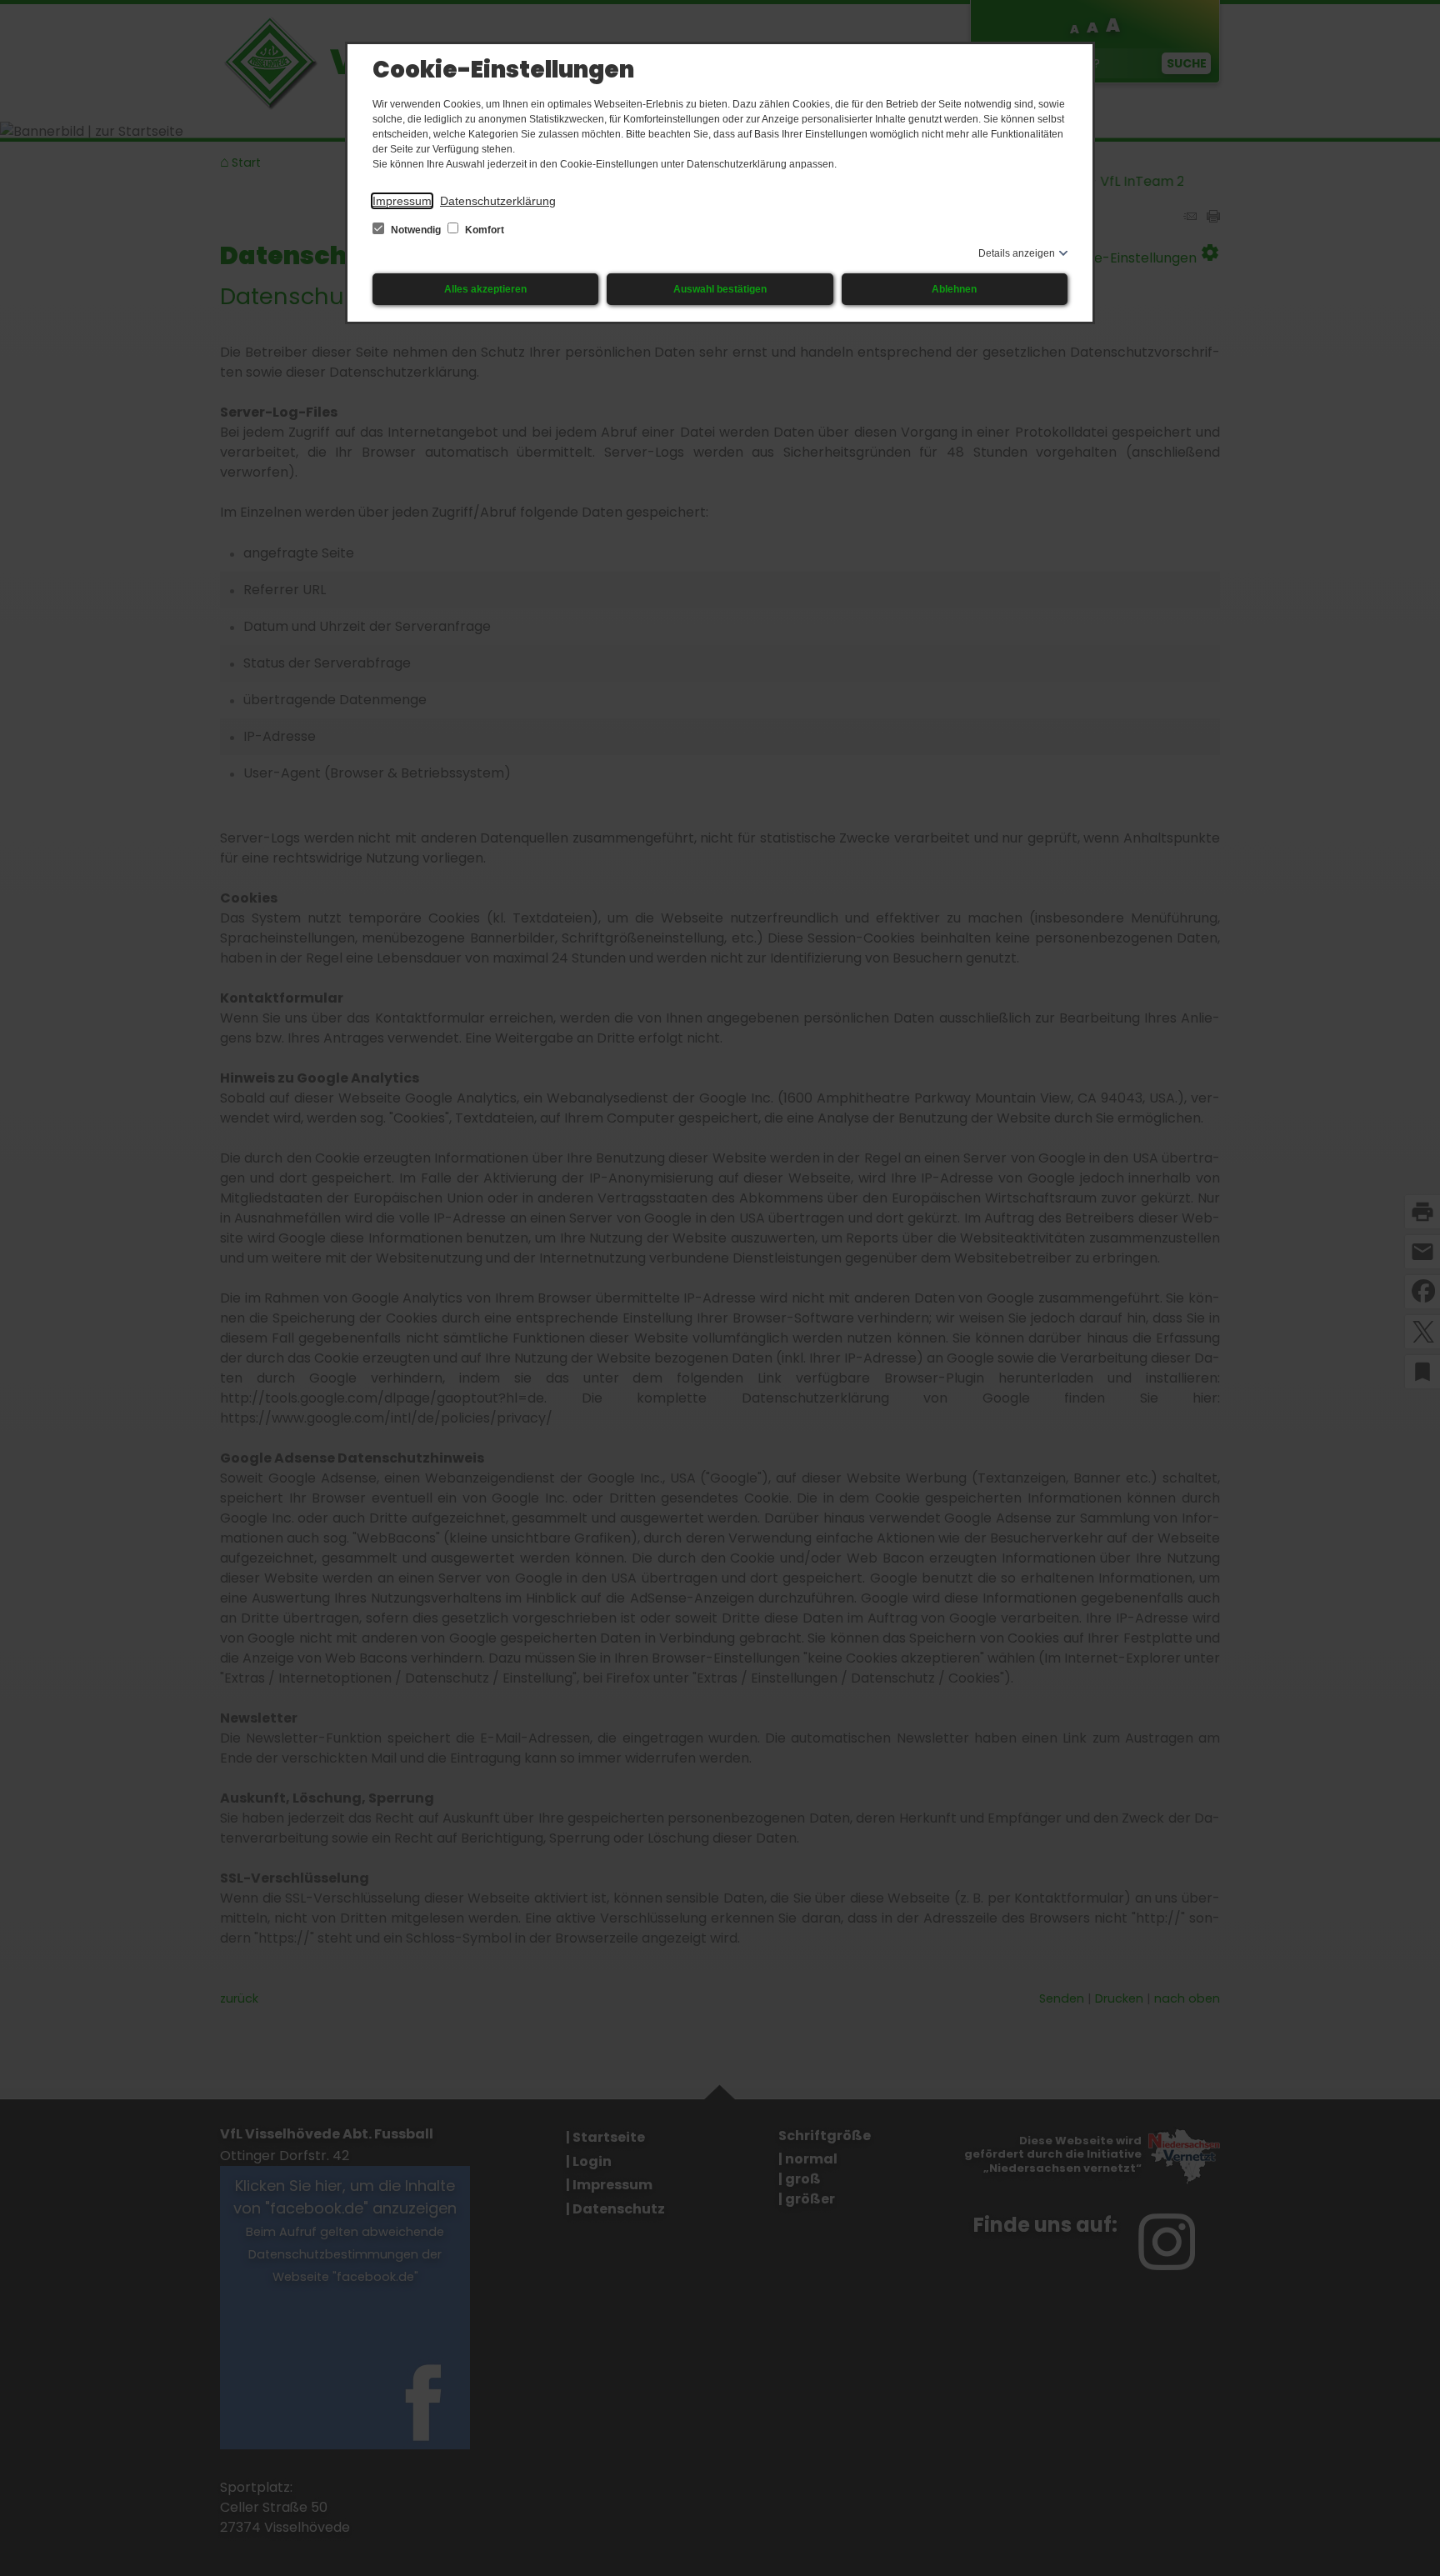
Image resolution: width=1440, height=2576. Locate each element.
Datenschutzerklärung (498, 201)
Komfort (483, 230)
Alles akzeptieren (485, 289)
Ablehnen (954, 289)
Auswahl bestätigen (720, 289)
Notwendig (416, 230)
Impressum (402, 201)
